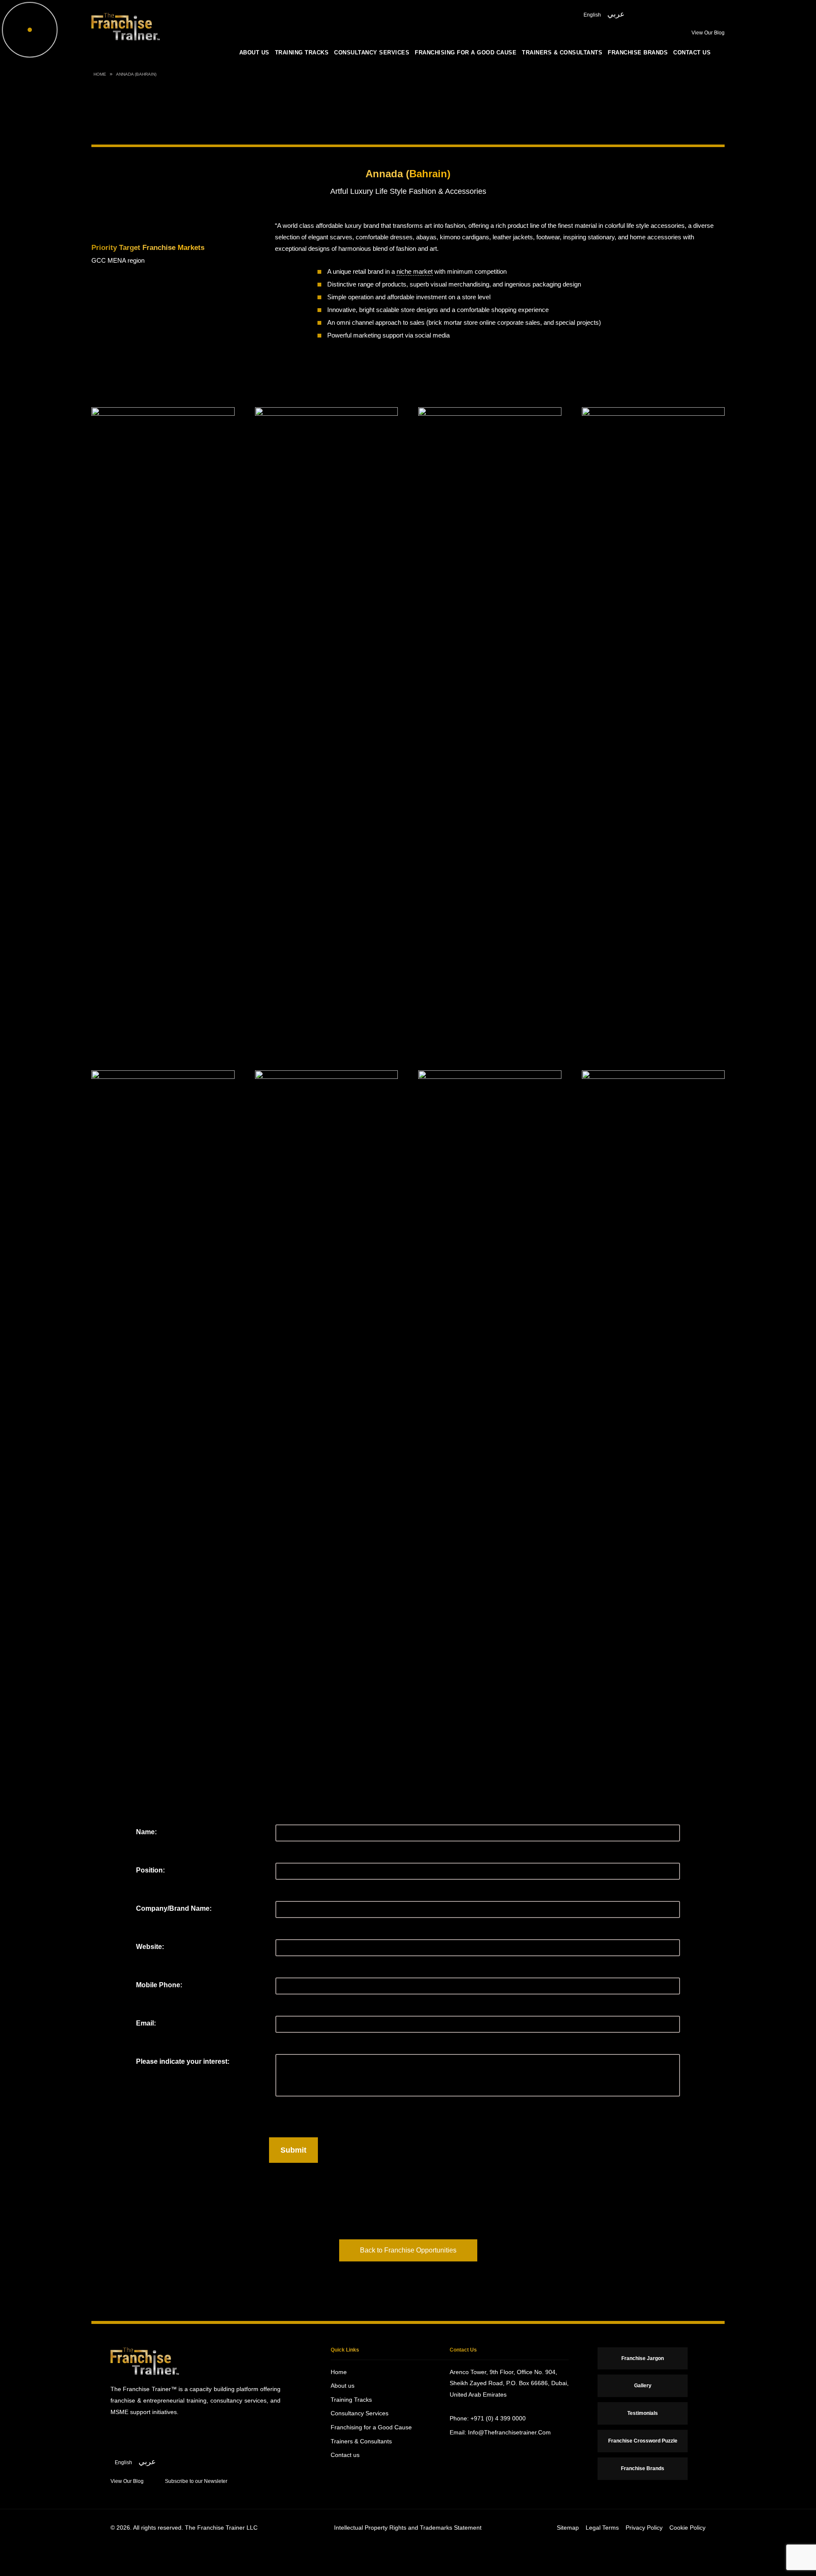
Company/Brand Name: (174, 1908)
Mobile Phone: (159, 1985)
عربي (616, 14)
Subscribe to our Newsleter (196, 2481)
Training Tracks (302, 53)
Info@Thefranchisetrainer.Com (509, 2432)
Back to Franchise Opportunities (408, 2250)
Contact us (692, 53)
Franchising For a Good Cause (466, 53)
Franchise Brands (638, 53)
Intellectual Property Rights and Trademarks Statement (408, 2528)
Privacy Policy (644, 2528)
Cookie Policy (687, 2528)
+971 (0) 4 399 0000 (498, 2418)
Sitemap (568, 2528)
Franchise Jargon (643, 2358)
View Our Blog (708, 33)
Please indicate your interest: (183, 2061)
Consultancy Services (372, 53)
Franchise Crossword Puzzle (643, 2441)
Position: (150, 1870)
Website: (150, 1947)
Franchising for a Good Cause (371, 2427)
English (592, 15)
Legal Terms (602, 2528)
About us (254, 53)
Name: (146, 1832)
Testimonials (643, 2413)
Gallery (643, 2386)
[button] (795, 1121)
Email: (146, 2023)
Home (100, 74)
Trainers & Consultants (562, 53)
